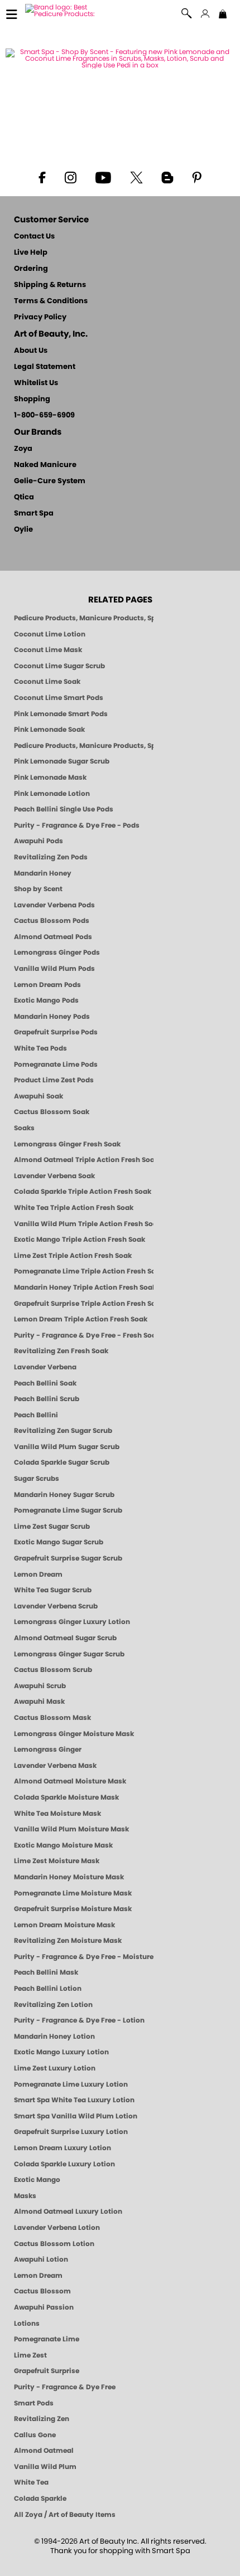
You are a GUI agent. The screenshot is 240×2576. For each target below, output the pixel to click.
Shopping (32, 399)
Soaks (24, 1128)
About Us (31, 351)
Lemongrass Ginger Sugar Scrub (69, 1654)
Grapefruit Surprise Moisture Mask (73, 1909)
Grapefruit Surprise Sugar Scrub (68, 1558)
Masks (25, 2196)
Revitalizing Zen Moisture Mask (68, 1941)
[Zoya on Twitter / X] (136, 177)
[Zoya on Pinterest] (196, 177)
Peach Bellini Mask (46, 1972)
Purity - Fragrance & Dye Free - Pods (77, 825)
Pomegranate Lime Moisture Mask (73, 1893)
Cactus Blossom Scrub (53, 1670)
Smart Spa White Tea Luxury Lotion (74, 2100)
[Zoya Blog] (167, 177)
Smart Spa (34, 514)
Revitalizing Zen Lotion (53, 2005)
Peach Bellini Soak (45, 1383)
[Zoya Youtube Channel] (103, 177)
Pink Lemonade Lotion (52, 794)
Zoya (23, 449)
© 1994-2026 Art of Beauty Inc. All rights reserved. (120, 2546)
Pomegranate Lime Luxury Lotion (71, 2084)
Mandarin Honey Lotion (54, 2037)
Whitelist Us (36, 383)
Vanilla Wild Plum (45, 2467)
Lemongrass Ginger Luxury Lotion (72, 1622)
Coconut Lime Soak (47, 682)
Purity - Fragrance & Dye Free (65, 2387)
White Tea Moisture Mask (57, 1814)
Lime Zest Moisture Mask (57, 1861)
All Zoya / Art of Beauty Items (65, 2515)
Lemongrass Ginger (48, 1749)
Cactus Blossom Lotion (54, 2244)
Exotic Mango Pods (46, 1000)
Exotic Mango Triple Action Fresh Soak (80, 1240)
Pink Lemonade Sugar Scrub (62, 761)
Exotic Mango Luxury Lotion (61, 2052)
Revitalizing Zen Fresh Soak (61, 1351)
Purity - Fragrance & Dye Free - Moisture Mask (84, 1957)
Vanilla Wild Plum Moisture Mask (71, 1829)
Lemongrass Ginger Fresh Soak (67, 1144)
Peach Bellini (36, 1415)
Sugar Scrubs (37, 1479)
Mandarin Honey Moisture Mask (69, 1877)
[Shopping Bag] (223, 15)
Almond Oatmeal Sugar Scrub (65, 1638)
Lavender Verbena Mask (55, 1766)
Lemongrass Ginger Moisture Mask (74, 1734)
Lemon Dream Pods (47, 985)
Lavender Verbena (45, 1367)
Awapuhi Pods (39, 841)
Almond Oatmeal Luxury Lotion (68, 2212)
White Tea (31, 2482)
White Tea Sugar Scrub (53, 1590)
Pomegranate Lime (47, 2339)
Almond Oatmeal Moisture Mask (70, 1781)
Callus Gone (35, 2435)
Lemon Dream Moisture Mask (64, 1925)
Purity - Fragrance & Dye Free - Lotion (79, 2020)
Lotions (27, 2324)
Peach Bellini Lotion (48, 1989)
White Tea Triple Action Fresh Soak (74, 1208)
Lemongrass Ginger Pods (57, 952)
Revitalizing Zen (42, 2419)
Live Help (31, 253)
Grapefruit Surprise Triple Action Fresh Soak (84, 1304)
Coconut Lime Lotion (50, 634)
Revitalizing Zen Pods (51, 857)
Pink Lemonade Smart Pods (61, 714)
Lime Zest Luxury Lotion (55, 2068)
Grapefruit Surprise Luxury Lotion (71, 2132)
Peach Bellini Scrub (47, 1399)
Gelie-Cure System (50, 481)
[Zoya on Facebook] (42, 177)
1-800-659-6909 (44, 415)
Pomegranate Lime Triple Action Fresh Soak (84, 1271)
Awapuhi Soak (39, 1096)
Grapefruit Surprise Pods (56, 1032)
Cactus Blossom (42, 2291)
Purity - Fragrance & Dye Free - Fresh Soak (84, 1335)
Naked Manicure (45, 465)
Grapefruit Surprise (47, 2371)
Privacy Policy (40, 317)
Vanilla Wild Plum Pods (54, 969)
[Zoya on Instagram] (71, 177)
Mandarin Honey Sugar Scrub (64, 1495)
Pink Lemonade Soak (49, 730)
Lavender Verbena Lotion (57, 2228)
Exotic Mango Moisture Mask (63, 1845)
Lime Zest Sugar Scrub (52, 1527)
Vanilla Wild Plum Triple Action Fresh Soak (84, 1224)
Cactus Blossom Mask (52, 1718)
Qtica (24, 497)
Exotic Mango (37, 2180)
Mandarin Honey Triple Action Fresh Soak (84, 1287)
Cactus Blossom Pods (52, 921)
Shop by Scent (38, 889)
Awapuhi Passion (44, 2307)
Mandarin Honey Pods (52, 1017)
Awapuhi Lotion (41, 2259)
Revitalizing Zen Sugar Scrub (63, 1431)
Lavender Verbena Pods (54, 905)
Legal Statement (45, 367)
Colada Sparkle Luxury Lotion (64, 2164)
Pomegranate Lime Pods (56, 1065)
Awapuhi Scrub (40, 1686)
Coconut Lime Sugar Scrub (59, 666)
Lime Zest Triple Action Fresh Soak (73, 1256)
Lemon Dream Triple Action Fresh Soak (81, 1319)
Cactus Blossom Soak (52, 1112)
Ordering (31, 269)
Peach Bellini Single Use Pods (64, 809)
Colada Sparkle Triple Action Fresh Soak (83, 1192)
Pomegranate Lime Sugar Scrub (68, 1510)
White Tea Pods (40, 1048)
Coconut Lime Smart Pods (59, 698)
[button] (187, 14)
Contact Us (34, 237)
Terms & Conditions (51, 301)
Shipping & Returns (50, 285)
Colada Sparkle (40, 2499)
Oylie (23, 530)
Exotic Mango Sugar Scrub (59, 1542)
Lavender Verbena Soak (54, 1176)
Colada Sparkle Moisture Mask (66, 1797)
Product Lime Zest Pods (54, 1080)
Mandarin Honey (43, 873)
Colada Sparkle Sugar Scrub (62, 1462)
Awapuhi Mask (39, 1702)
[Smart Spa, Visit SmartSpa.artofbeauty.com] (65, 10)
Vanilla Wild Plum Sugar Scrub (67, 1447)
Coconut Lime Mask (48, 650)
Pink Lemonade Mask (50, 777)
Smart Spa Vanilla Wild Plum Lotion (76, 2116)
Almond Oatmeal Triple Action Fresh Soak (84, 1160)
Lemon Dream (38, 1574)
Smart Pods (34, 2403)
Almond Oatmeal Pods (53, 937)
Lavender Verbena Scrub (56, 1606)
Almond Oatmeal (44, 2451)
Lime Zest (30, 2355)
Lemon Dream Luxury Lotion (63, 2148)
